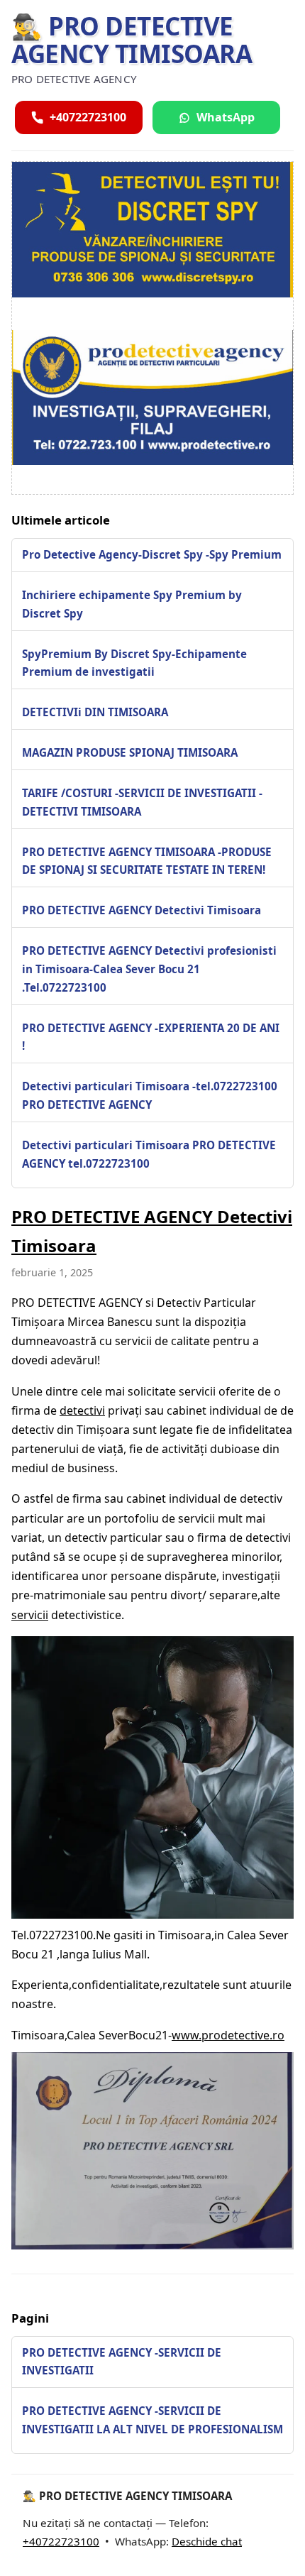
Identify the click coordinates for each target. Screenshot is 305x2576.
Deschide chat (207, 2541)
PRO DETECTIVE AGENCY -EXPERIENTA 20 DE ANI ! (151, 1037)
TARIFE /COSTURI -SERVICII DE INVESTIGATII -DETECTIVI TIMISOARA (142, 802)
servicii (30, 1615)
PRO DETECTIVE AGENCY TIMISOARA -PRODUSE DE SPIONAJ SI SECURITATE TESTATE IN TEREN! (147, 861)
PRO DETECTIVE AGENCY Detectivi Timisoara (142, 910)
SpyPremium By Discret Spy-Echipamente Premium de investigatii (134, 663)
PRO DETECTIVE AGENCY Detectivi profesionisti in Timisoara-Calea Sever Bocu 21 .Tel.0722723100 (149, 969)
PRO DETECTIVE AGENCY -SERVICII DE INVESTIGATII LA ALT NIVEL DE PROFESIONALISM (152, 2420)
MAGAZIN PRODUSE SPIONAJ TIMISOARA (130, 752)
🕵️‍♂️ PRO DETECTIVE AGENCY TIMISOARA (132, 40)
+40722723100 (61, 2541)
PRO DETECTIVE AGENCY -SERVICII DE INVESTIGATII (122, 2362)
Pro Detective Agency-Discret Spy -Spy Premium (152, 554)
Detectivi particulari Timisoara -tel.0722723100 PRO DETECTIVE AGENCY (150, 1095)
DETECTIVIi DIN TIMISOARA (95, 712)
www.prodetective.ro (228, 2035)
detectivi (82, 1410)
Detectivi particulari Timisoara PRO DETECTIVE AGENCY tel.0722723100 (149, 1154)
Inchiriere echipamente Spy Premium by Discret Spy (132, 604)
